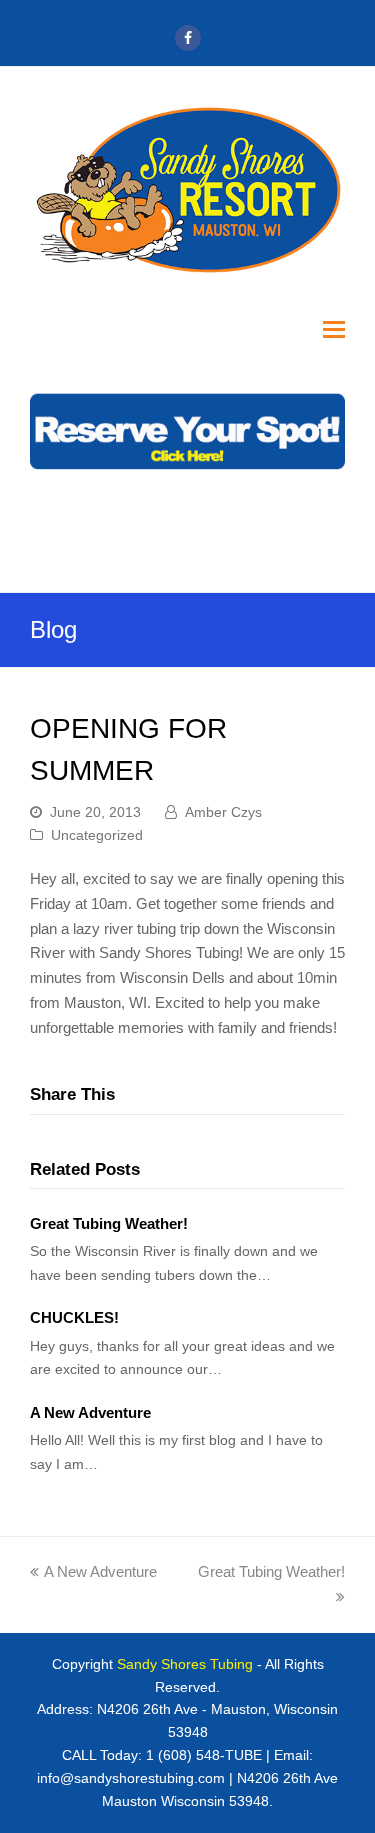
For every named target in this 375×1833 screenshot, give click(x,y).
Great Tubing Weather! (109, 1223)
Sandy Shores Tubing (185, 1664)
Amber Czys (223, 812)
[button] (334, 330)
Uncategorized (97, 835)
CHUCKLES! (74, 1317)
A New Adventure (90, 1412)
